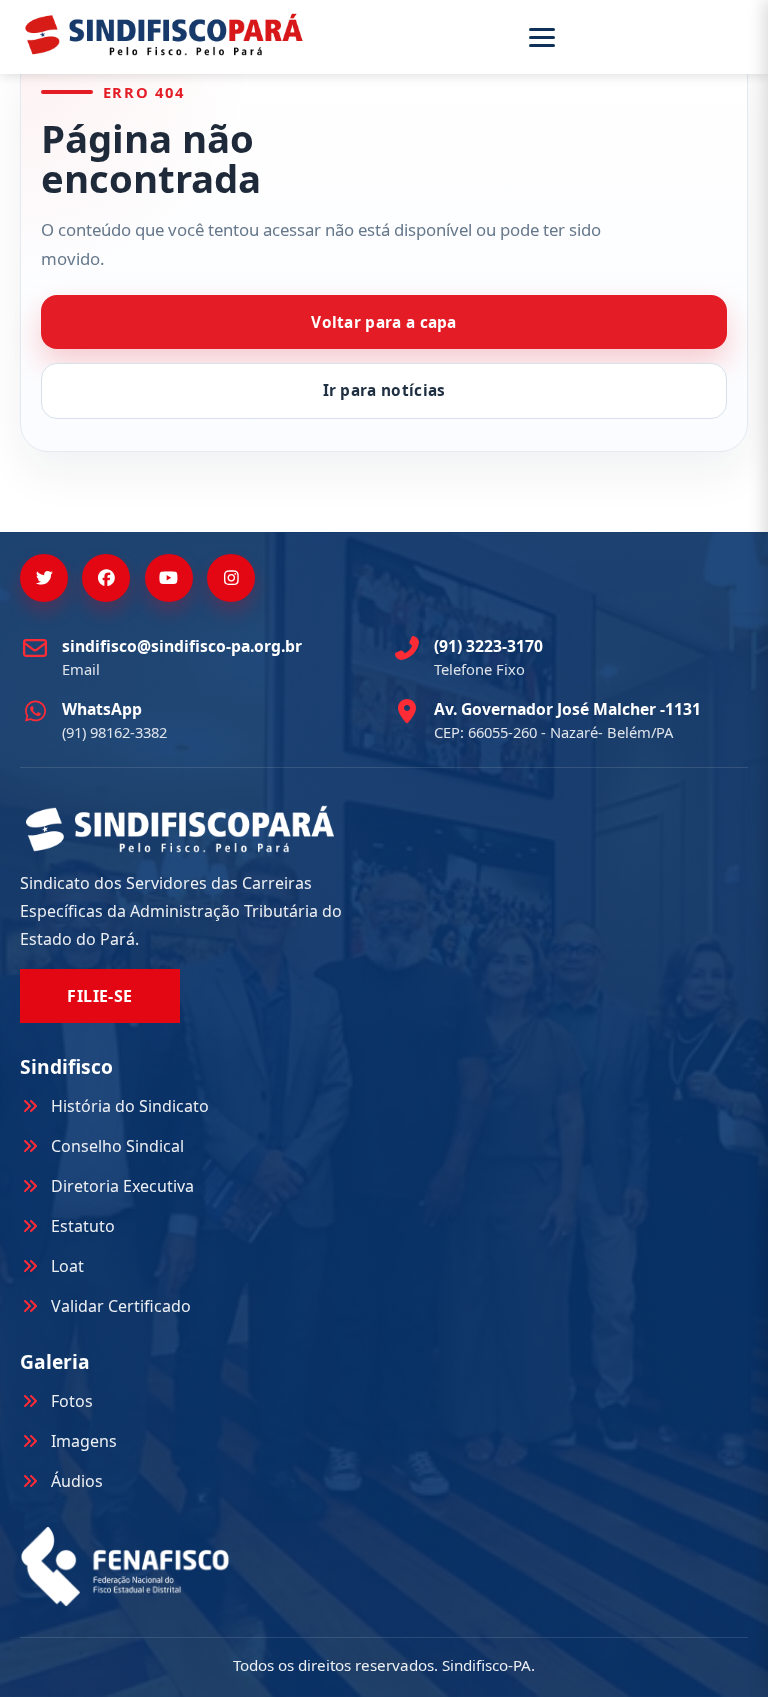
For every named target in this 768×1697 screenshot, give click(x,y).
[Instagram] (231, 578)
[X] (44, 578)
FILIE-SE (100, 996)
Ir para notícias (384, 390)
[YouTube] (169, 578)
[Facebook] (106, 578)
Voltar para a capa (384, 322)
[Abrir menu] (635, 37)
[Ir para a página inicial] (164, 34)
